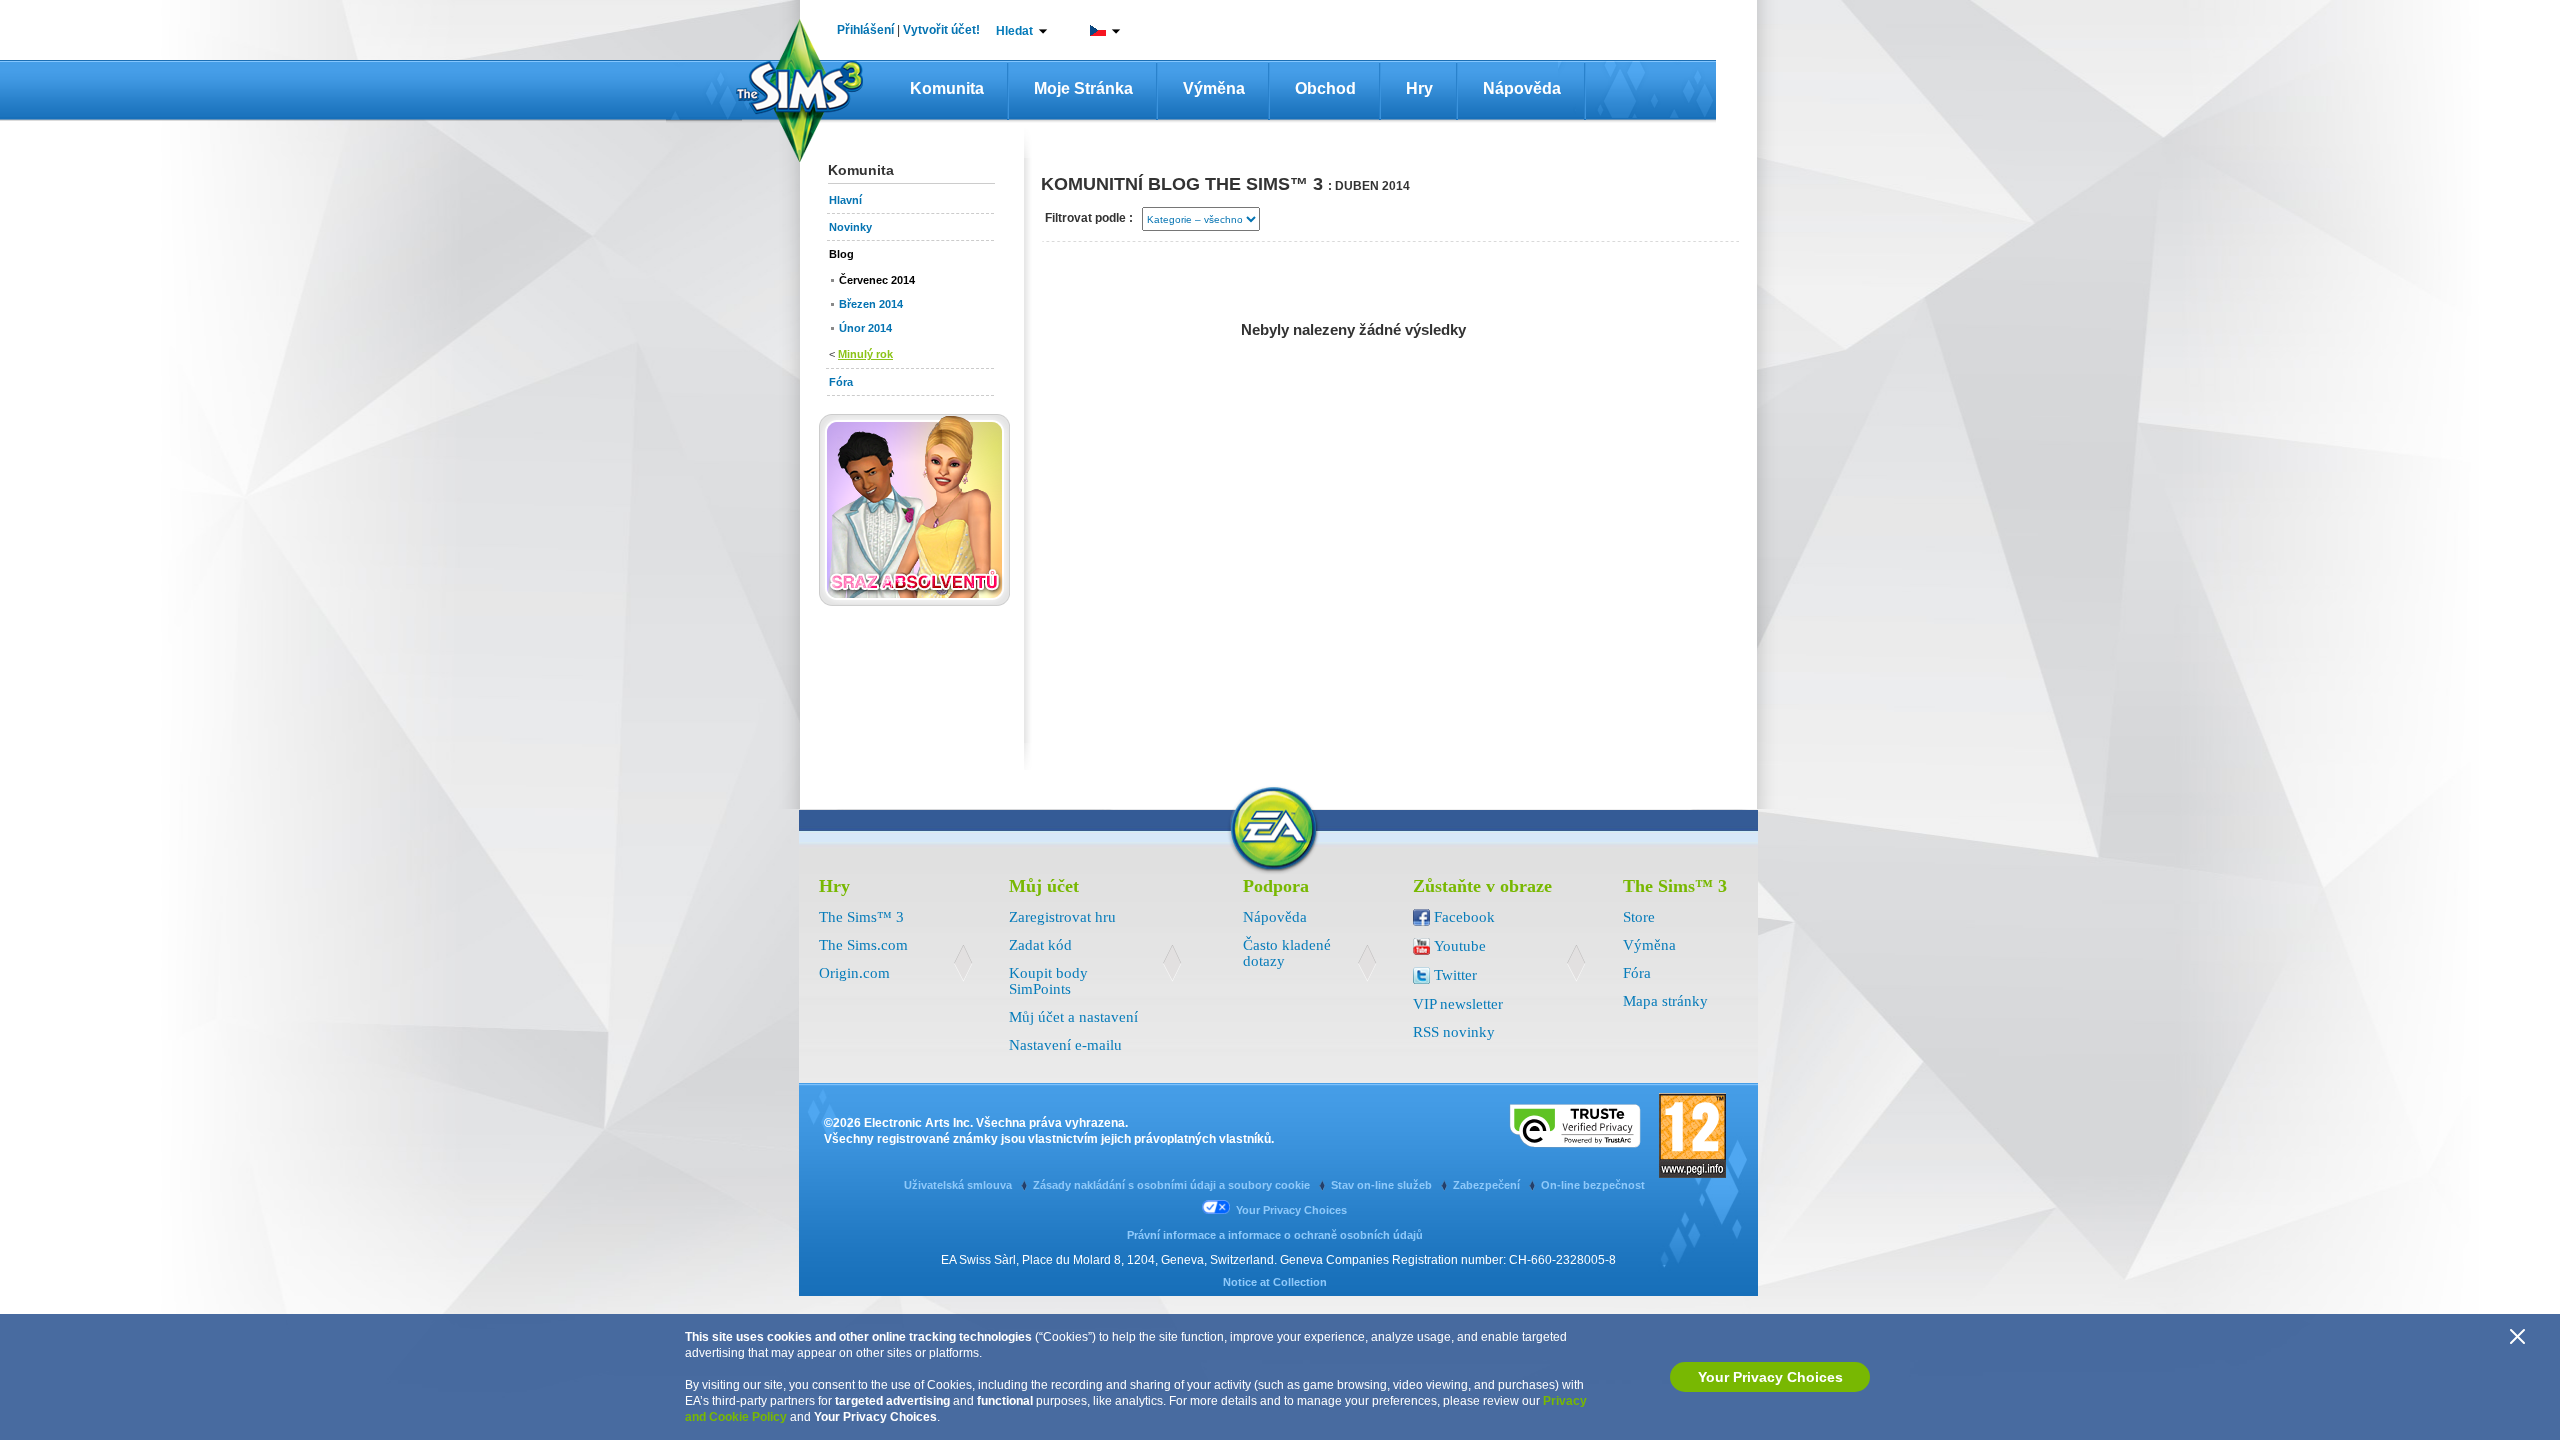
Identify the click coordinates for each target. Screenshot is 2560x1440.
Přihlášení (865, 30)
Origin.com (854, 973)
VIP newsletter (1458, 1004)
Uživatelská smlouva (959, 1185)
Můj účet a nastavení (1073, 1017)
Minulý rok (865, 354)
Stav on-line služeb (1383, 1185)
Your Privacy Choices (1770, 1377)
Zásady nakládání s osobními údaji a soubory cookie (1173, 1185)
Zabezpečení (1488, 1185)
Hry (1419, 88)
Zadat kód (1040, 945)
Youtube (1460, 946)
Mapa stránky (1665, 1001)
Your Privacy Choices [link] (1291, 1210)
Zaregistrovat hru (1062, 917)
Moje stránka (1083, 88)
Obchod (1325, 88)
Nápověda (1522, 88)
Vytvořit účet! (941, 30)
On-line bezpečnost (1593, 1185)
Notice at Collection (1275, 1282)
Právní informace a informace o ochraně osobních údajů (1275, 1235)
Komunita (947, 88)
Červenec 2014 (877, 280)
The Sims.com (863, 945)
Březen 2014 (871, 304)
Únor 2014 (865, 328)
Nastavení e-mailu (1065, 1045)
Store (1639, 917)
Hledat (1014, 31)
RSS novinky (1454, 1032)
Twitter (1455, 975)
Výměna (1214, 88)
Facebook (1464, 917)
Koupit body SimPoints (1048, 981)
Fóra (1637, 973)
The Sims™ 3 (861, 917)
